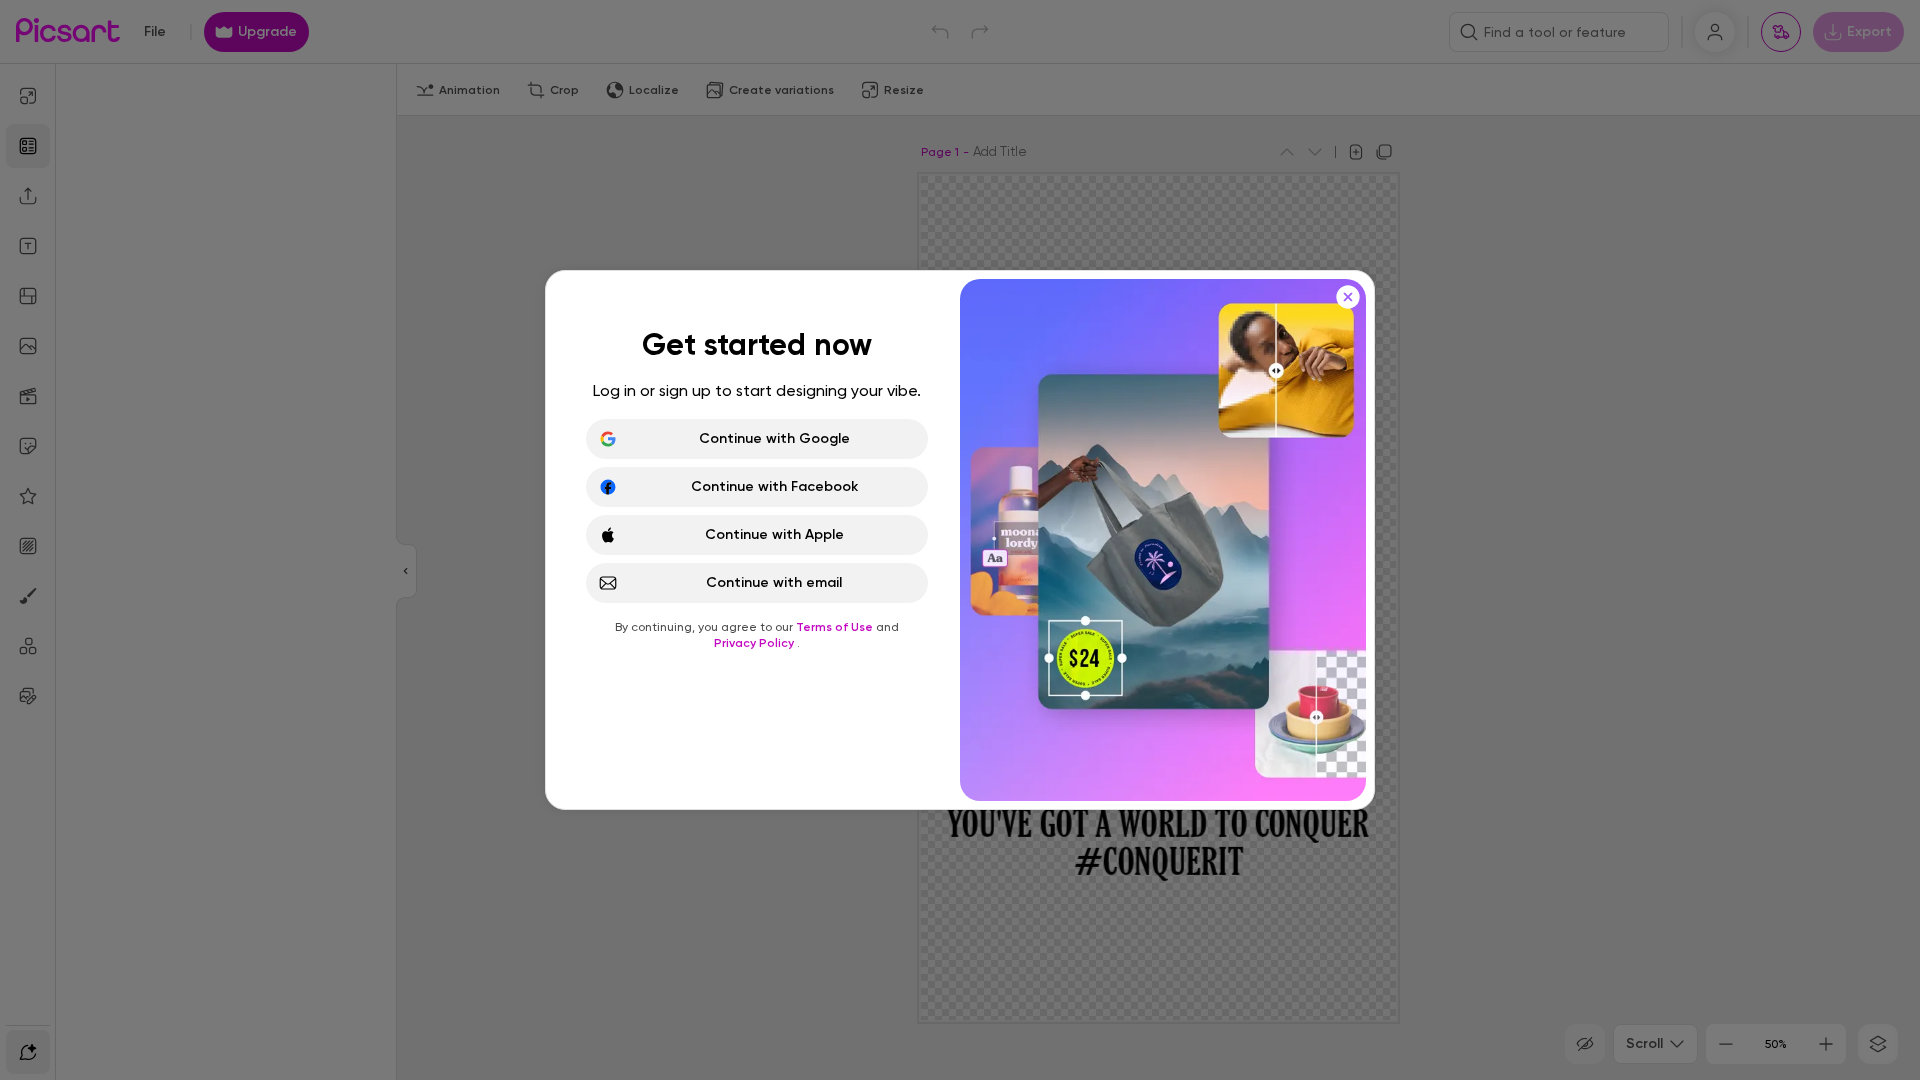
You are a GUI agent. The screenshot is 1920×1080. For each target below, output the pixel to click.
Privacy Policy (755, 643)
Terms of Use (836, 627)
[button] (960, 540)
